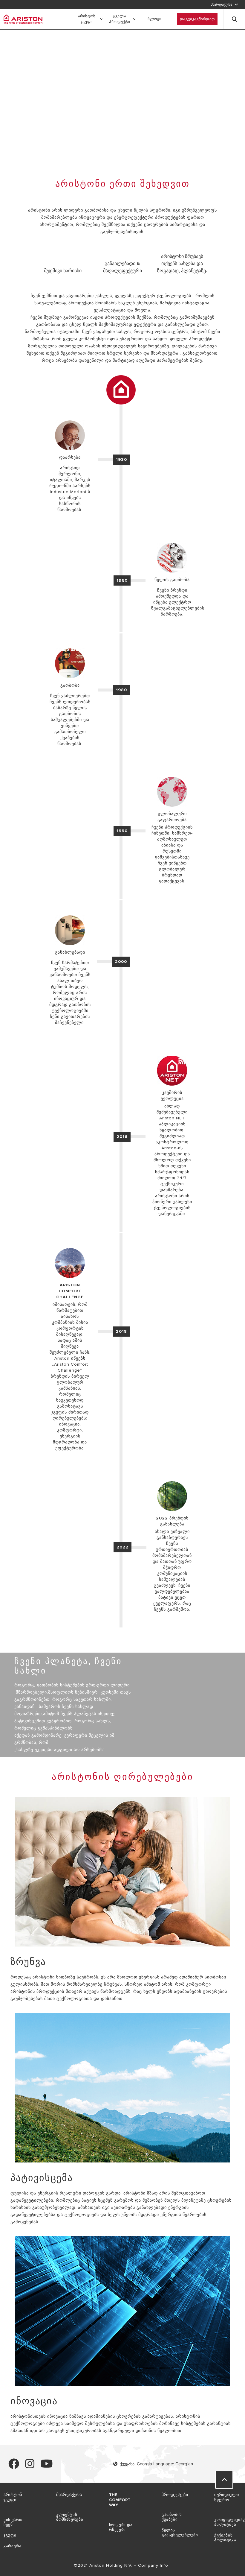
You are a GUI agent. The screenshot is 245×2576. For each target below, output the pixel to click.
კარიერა (12, 2546)
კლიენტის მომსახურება (70, 2517)
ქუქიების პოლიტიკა (225, 2538)
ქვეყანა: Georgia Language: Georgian (156, 2464)
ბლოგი (155, 19)
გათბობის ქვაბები (172, 2517)
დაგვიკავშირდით (197, 19)
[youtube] (47, 2466)
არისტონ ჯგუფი (87, 19)
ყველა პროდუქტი (120, 19)
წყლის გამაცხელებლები (180, 2533)
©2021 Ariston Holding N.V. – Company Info (122, 2565)
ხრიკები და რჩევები (121, 2527)
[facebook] (14, 2466)
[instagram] (30, 2466)
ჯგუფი (10, 2535)
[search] (235, 19)
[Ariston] (23, 19)
